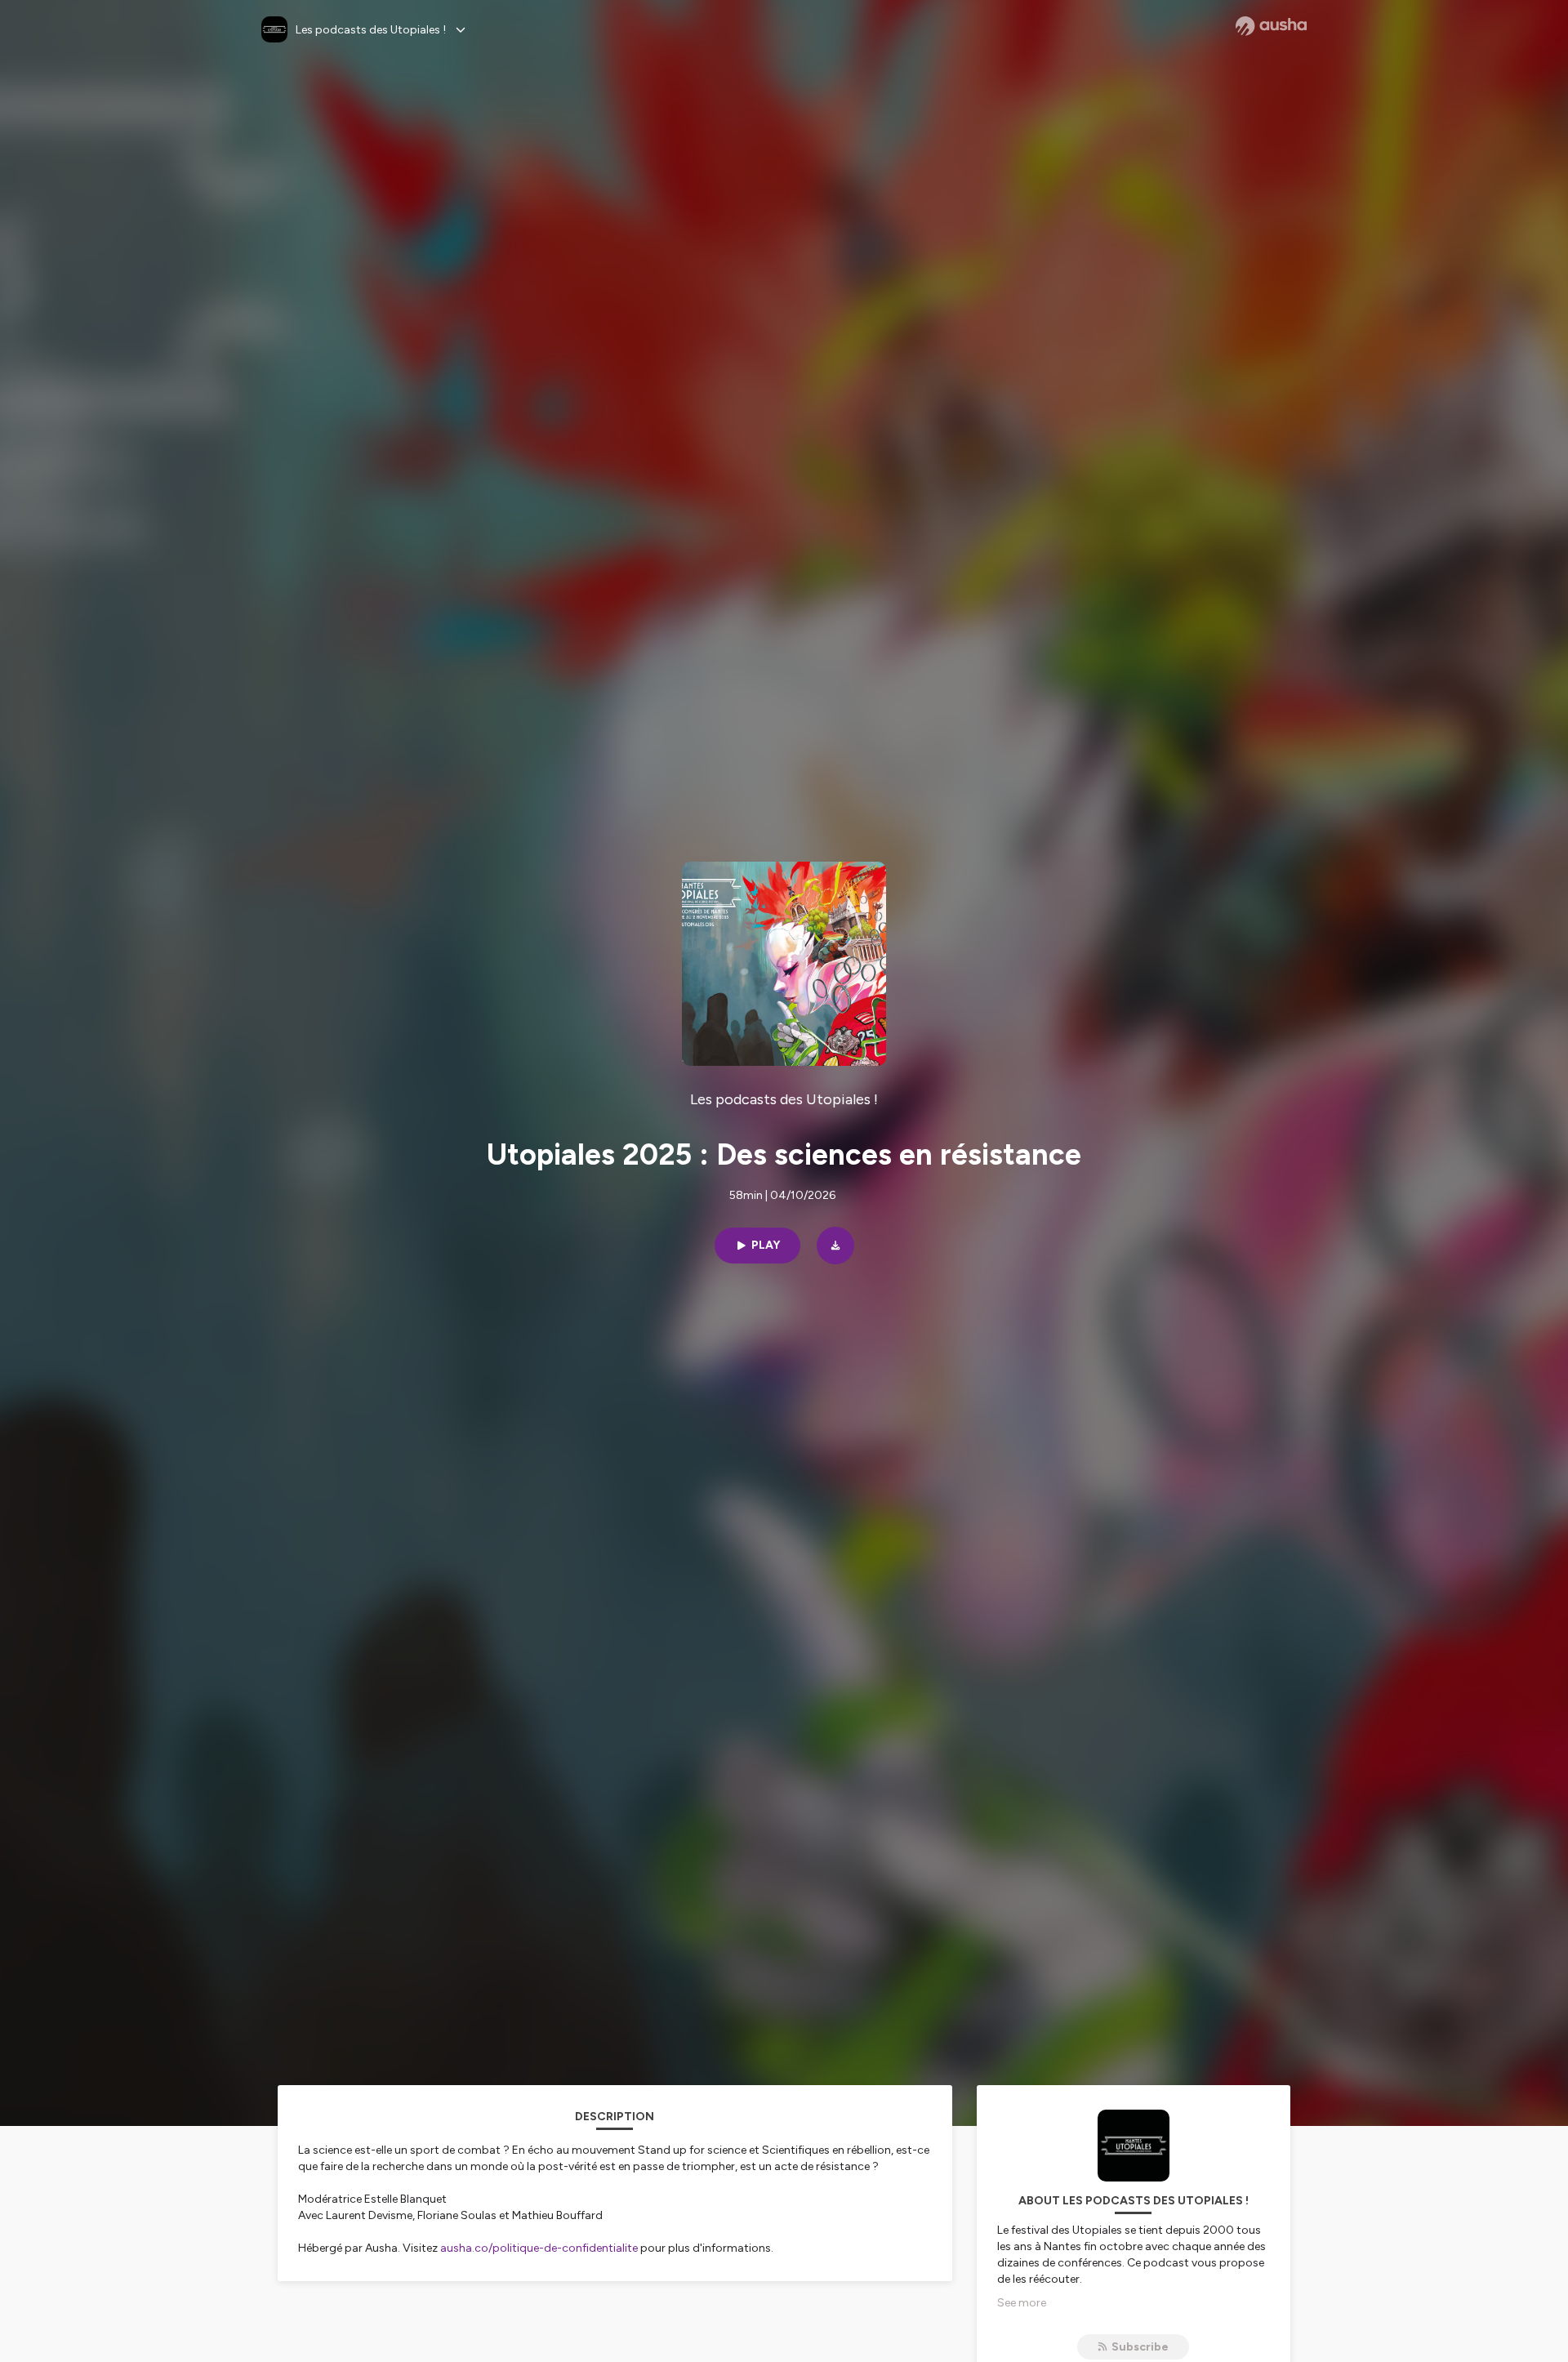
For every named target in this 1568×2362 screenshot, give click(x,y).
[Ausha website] (1271, 26)
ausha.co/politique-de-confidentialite (539, 2248)
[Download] (835, 1246)
